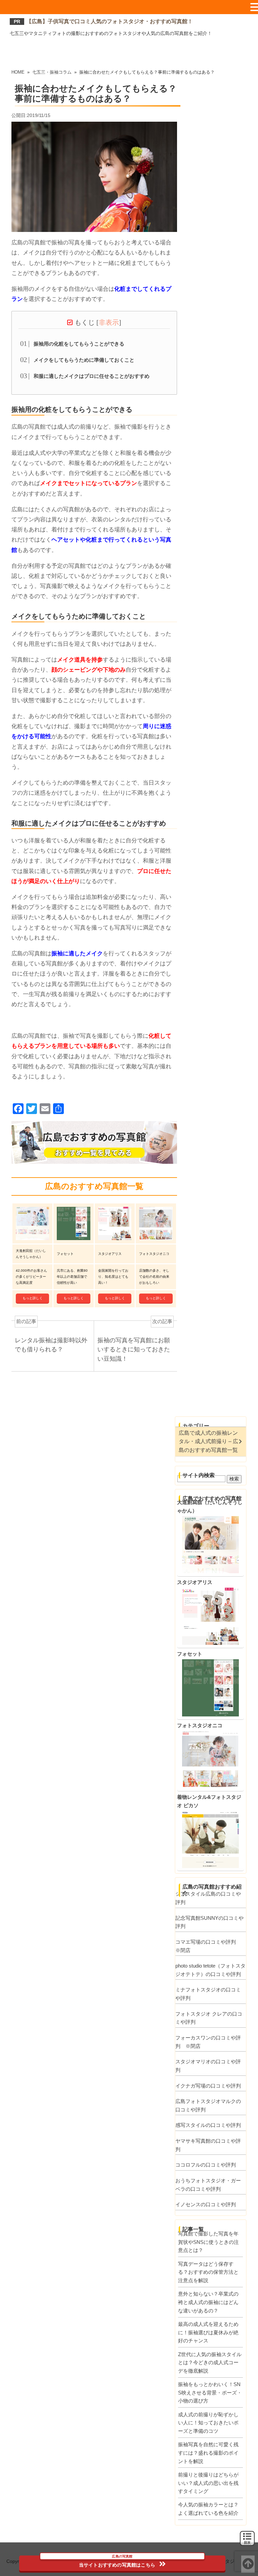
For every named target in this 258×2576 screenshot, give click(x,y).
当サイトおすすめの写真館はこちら (117, 2562)
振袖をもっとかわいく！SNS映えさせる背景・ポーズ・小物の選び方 (210, 2392)
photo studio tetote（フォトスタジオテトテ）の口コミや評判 (210, 1970)
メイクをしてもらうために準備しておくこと (84, 360)
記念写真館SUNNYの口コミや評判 (209, 1922)
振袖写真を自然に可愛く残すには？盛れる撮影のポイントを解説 (208, 2453)
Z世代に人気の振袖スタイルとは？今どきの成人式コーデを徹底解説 (210, 2363)
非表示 (109, 322)
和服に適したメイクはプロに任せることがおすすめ (92, 376)
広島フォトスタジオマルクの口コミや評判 (208, 2105)
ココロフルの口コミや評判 (206, 2165)
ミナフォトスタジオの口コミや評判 (208, 1994)
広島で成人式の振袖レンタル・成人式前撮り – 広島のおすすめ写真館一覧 (208, 1441)
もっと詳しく (33, 1298)
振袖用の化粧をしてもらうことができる (79, 344)
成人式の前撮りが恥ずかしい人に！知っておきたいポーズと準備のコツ (208, 2423)
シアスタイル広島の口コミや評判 (208, 1898)
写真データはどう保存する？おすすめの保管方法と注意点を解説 (208, 2272)
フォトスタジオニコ (200, 1725)
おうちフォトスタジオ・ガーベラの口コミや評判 (208, 2185)
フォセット (190, 1654)
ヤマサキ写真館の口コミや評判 (208, 2145)
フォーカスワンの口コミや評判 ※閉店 (208, 2042)
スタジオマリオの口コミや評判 (208, 2066)
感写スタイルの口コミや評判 (208, 2125)
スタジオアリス (195, 1582)
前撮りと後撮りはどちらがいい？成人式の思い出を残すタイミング (208, 2483)
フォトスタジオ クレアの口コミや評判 (209, 2018)
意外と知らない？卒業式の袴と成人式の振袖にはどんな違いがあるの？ (208, 2302)
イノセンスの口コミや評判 (206, 2204)
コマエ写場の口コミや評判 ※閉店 (208, 1946)
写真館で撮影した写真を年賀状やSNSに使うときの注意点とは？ (208, 2242)
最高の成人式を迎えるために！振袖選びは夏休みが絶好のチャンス (208, 2332)
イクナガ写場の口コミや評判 (208, 2086)
